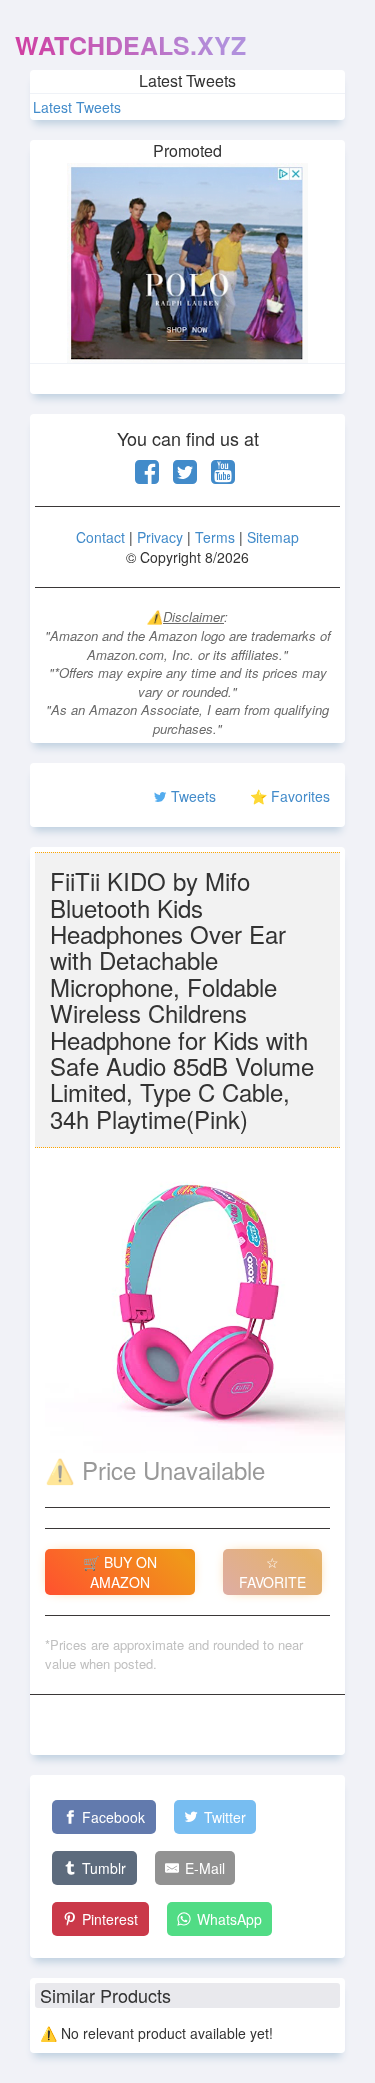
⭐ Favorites (290, 796)
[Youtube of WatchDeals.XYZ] (223, 476)
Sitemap (273, 537)
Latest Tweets (77, 107)
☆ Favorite (272, 1572)
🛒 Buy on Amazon (120, 1572)
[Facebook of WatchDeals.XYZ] (147, 476)
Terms (215, 537)
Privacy (160, 537)
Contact (100, 537)
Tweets (193, 796)
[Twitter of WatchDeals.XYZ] (185, 476)
